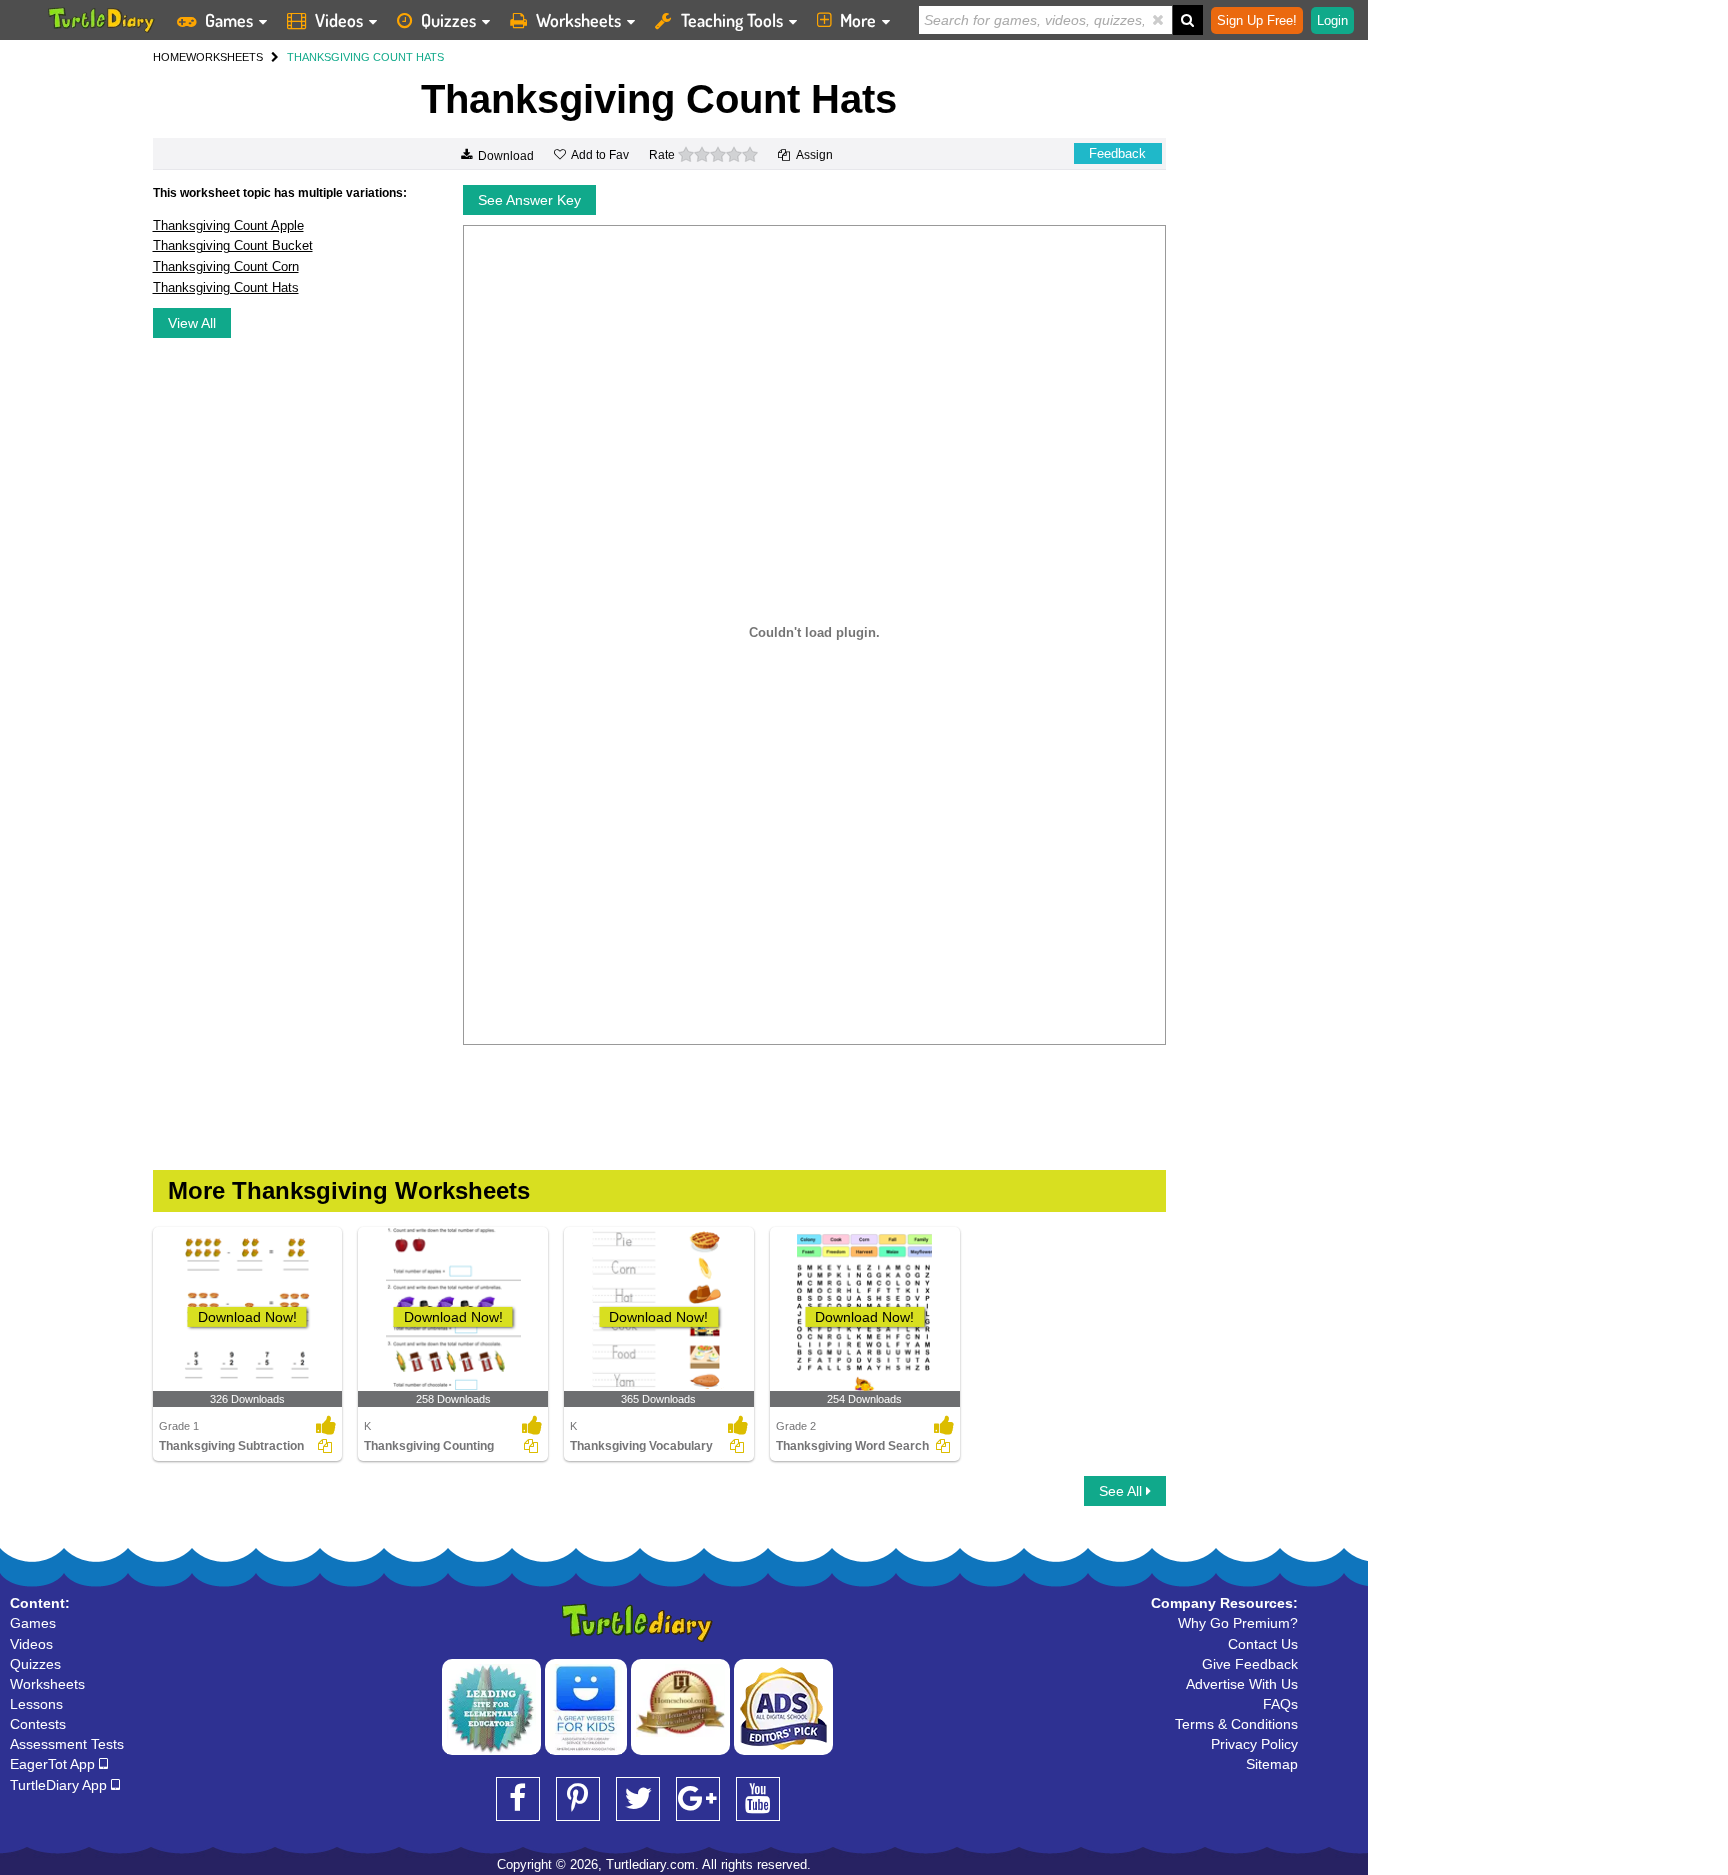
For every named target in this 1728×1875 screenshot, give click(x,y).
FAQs (1280, 1704)
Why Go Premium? (1238, 1623)
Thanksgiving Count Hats (226, 287)
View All (192, 323)
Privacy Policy (1254, 1744)
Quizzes (448, 20)
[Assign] (325, 1446)
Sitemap (1272, 1764)
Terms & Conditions (1236, 1724)
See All (1122, 1491)
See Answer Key (529, 200)
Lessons (36, 1704)
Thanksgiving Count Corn (226, 266)
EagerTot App (54, 1764)
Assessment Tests (67, 1744)
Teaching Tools (732, 20)
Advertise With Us (1242, 1684)
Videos (339, 20)
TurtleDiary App (60, 1785)
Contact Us (1263, 1644)
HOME (169, 57)
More (858, 20)
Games (229, 20)
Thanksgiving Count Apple (228, 225)
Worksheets (578, 20)
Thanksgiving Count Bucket (233, 245)
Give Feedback (1250, 1664)
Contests (38, 1724)
